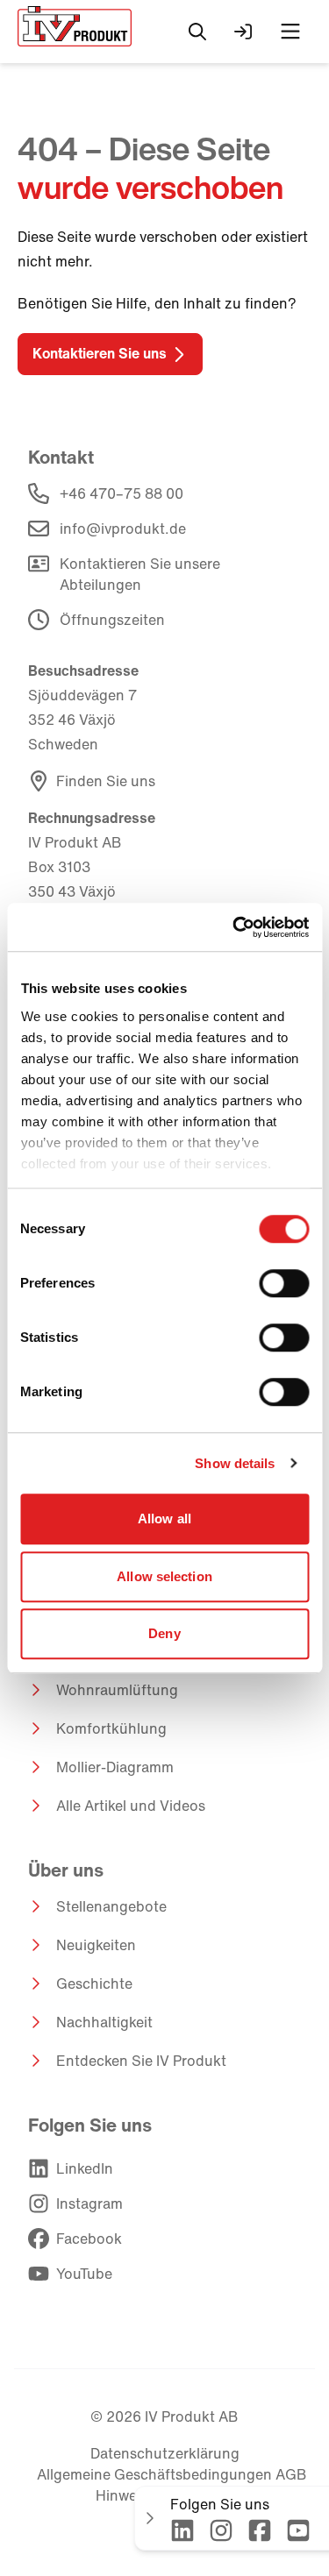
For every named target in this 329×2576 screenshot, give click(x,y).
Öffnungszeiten (112, 620)
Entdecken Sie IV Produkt (141, 2061)
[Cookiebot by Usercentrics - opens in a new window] (234, 927)
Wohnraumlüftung (117, 1690)
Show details (235, 1463)
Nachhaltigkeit (104, 2022)
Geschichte (94, 1983)
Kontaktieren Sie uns (100, 353)
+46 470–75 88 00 (122, 493)
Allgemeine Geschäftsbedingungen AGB (172, 2474)
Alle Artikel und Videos (131, 1806)
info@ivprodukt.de (123, 529)
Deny (164, 1633)
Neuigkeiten (96, 1945)
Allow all (164, 1519)
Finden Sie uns (106, 781)
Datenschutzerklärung (165, 2453)
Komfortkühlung (111, 1728)
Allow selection (164, 1576)
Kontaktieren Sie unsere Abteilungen (140, 574)
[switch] (284, 1283)
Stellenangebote (111, 1906)
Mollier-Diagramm (115, 1767)
